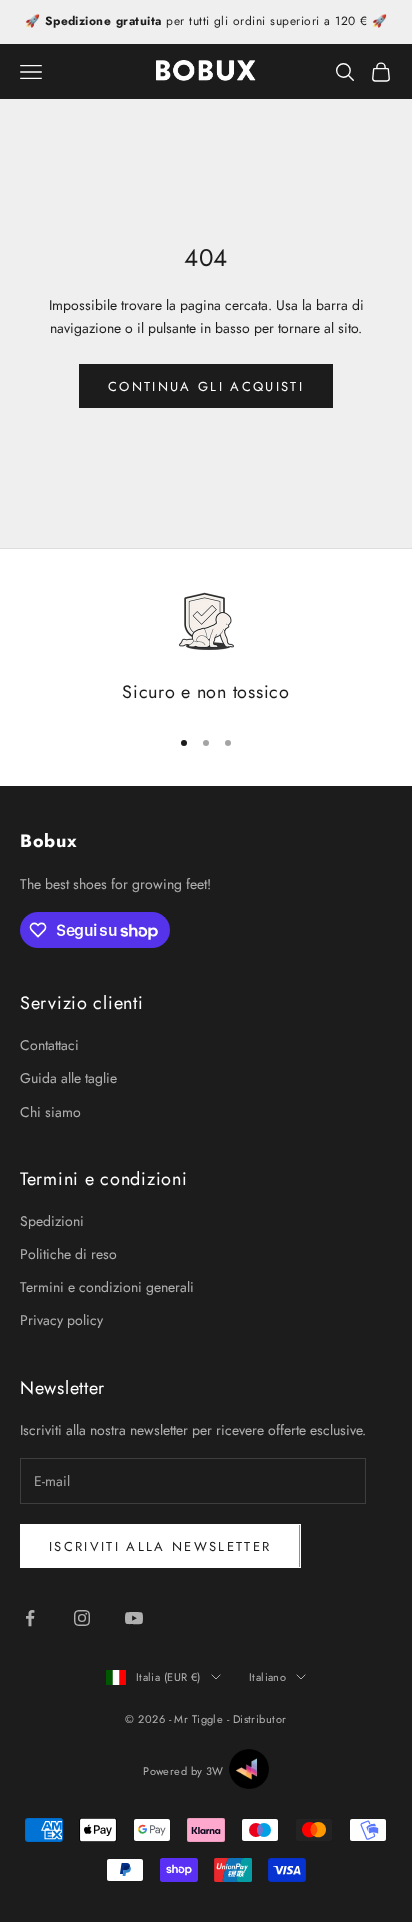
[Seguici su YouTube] (134, 1618)
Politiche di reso (68, 1254)
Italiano (268, 1677)
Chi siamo (50, 1112)
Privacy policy (61, 1320)
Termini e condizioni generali (107, 1287)
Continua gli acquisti (206, 386)
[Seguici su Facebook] (30, 1618)
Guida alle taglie (68, 1078)
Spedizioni (52, 1221)
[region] (206, 648)
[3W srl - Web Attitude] (249, 1769)
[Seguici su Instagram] (82, 1618)
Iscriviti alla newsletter (160, 1546)
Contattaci (49, 1045)
